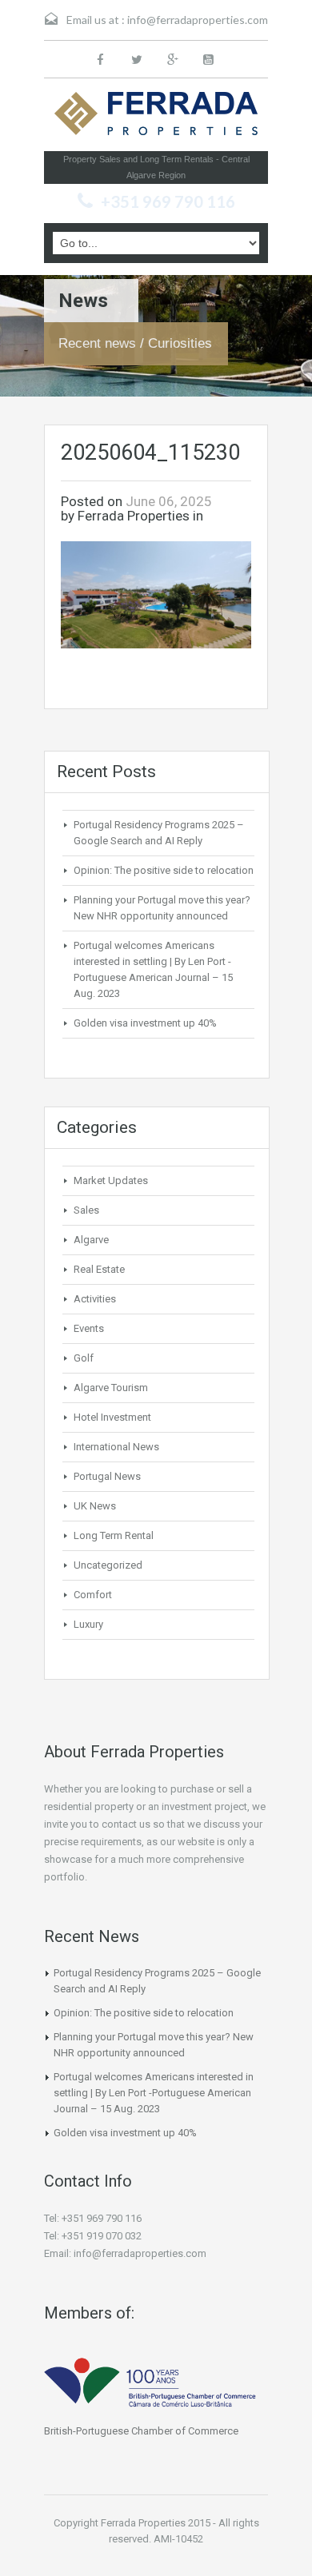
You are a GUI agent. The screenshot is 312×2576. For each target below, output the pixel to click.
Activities (95, 1299)
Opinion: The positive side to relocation (164, 870)
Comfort (93, 1595)
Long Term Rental (114, 1535)
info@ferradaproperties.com (198, 20)
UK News (95, 1506)
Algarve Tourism (111, 1388)
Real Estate (99, 1269)
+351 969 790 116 (168, 201)
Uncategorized (108, 1565)
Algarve (91, 1240)
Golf (84, 1358)
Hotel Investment (112, 1417)
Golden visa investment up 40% (145, 1023)
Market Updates (111, 1180)
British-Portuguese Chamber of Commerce (141, 2431)
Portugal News (107, 1476)
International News (116, 1447)
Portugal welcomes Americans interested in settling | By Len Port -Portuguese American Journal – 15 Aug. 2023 (154, 2093)
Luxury (88, 1624)
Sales (86, 1210)
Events (89, 1328)
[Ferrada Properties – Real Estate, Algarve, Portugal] (156, 118)
